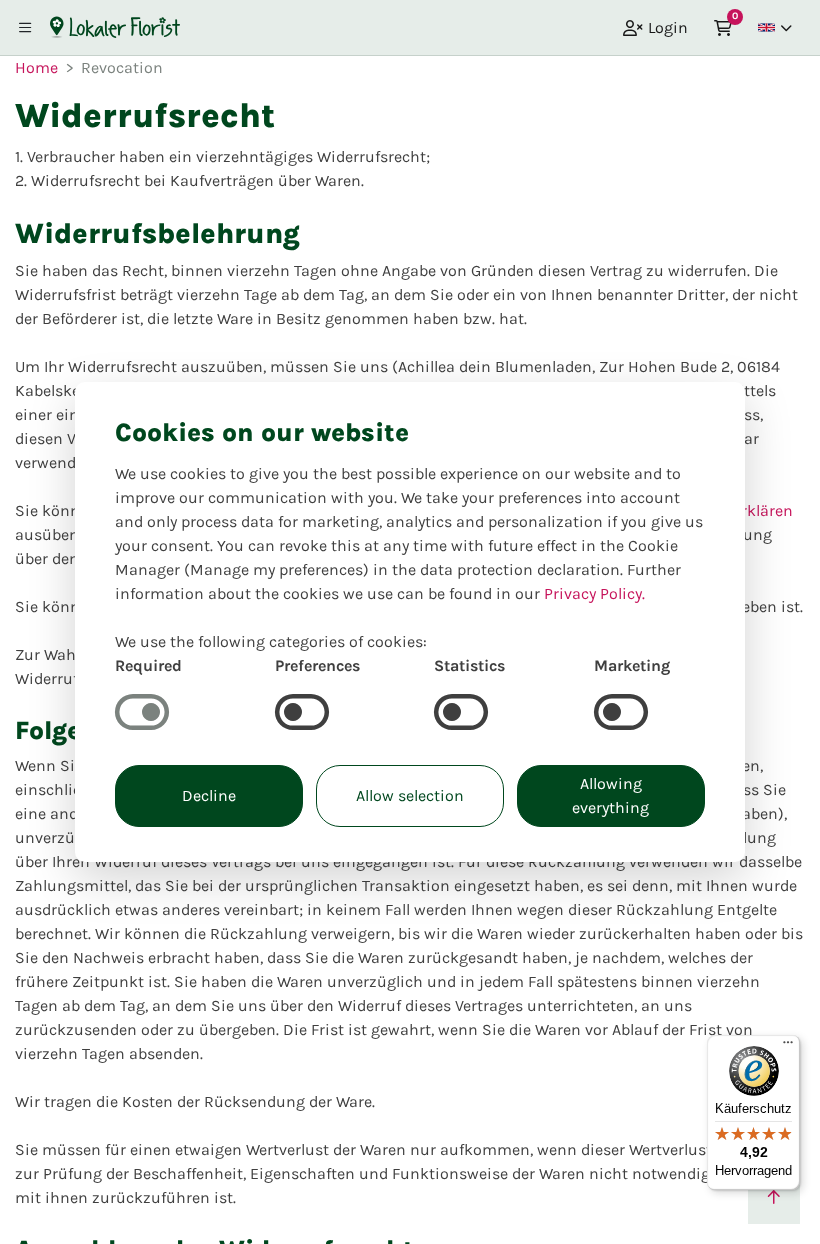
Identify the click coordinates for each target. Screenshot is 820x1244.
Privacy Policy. (594, 593)
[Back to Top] (774, 1198)
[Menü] (788, 1047)
